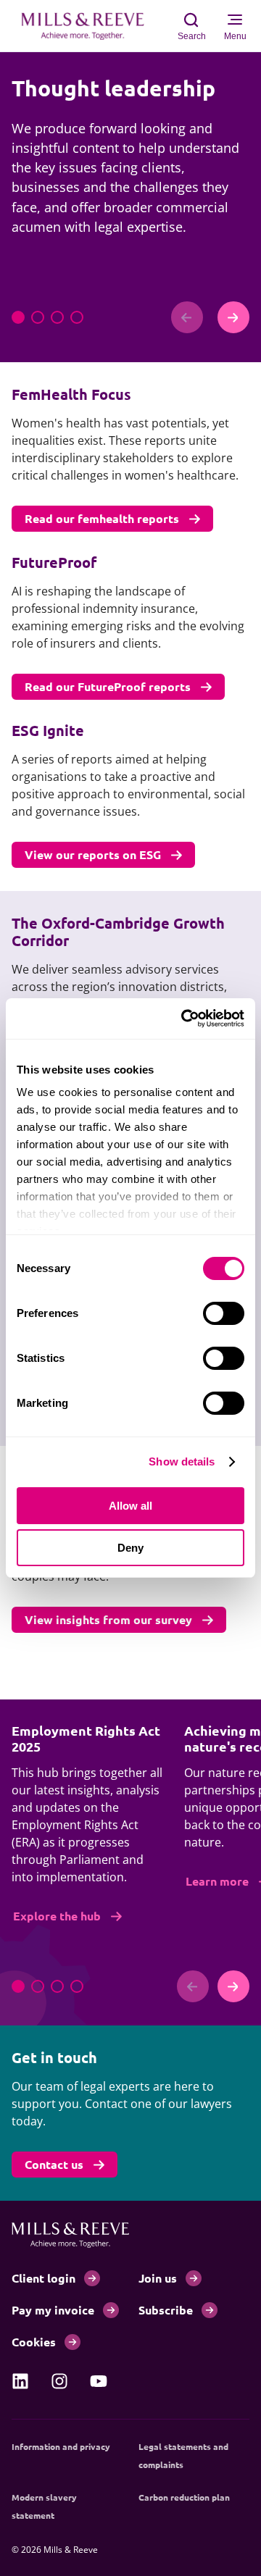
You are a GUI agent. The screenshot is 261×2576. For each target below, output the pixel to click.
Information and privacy (61, 2446)
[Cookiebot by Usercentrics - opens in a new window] (184, 1019)
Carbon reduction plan (184, 2497)
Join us (158, 2278)
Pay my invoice (53, 2310)
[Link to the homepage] (90, 26)
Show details (182, 1461)
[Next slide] (233, 317)
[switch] (224, 1313)
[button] (18, 317)
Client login (43, 2278)
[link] (20, 2381)
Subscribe (166, 2310)
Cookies (34, 2342)
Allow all (130, 1506)
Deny (130, 1548)
